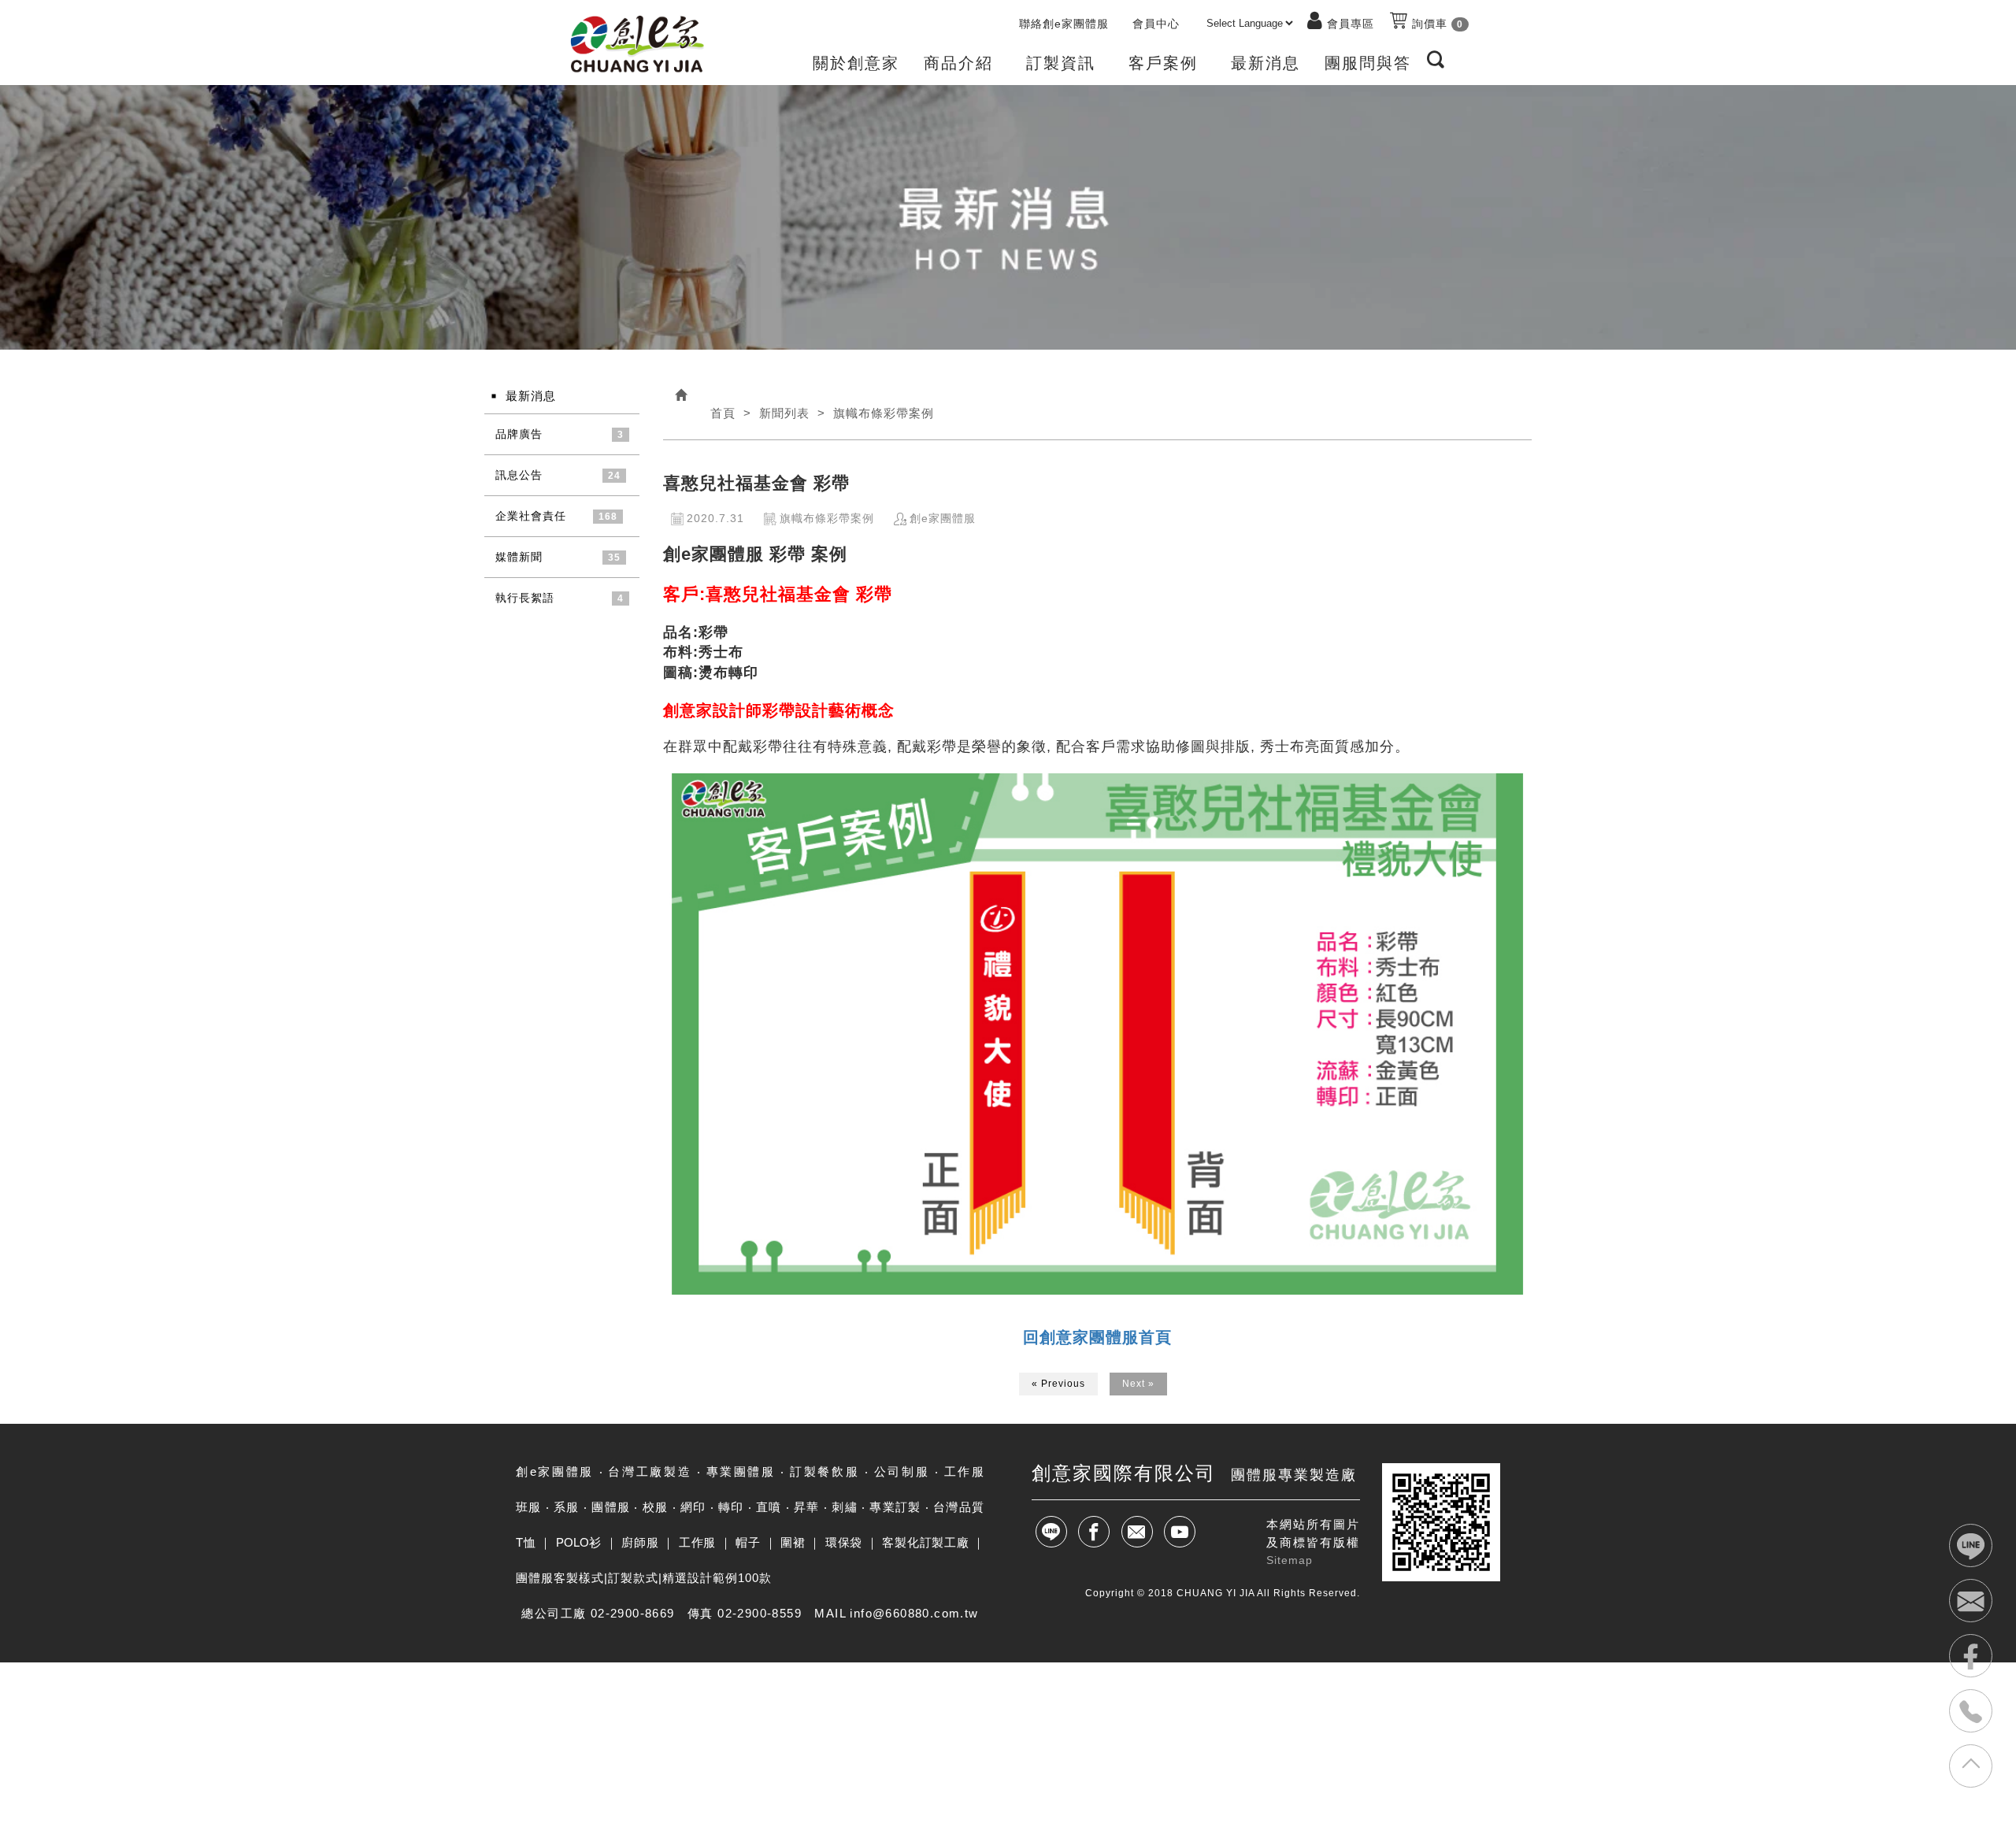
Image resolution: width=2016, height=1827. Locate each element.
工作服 (697, 1542)
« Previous (1058, 1384)
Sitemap (1290, 1560)
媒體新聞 (519, 557)
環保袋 (844, 1542)
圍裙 (793, 1542)
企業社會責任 (531, 516)
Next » (1138, 1384)
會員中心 (1156, 24)
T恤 (526, 1542)
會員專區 (1351, 24)
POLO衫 (579, 1542)
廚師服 (640, 1542)
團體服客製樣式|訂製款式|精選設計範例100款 (644, 1578)
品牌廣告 (519, 434)
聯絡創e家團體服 (1064, 24)
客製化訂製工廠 (925, 1542)
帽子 (748, 1542)
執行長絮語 (525, 598)
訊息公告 (519, 475)
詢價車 (1436, 24)
